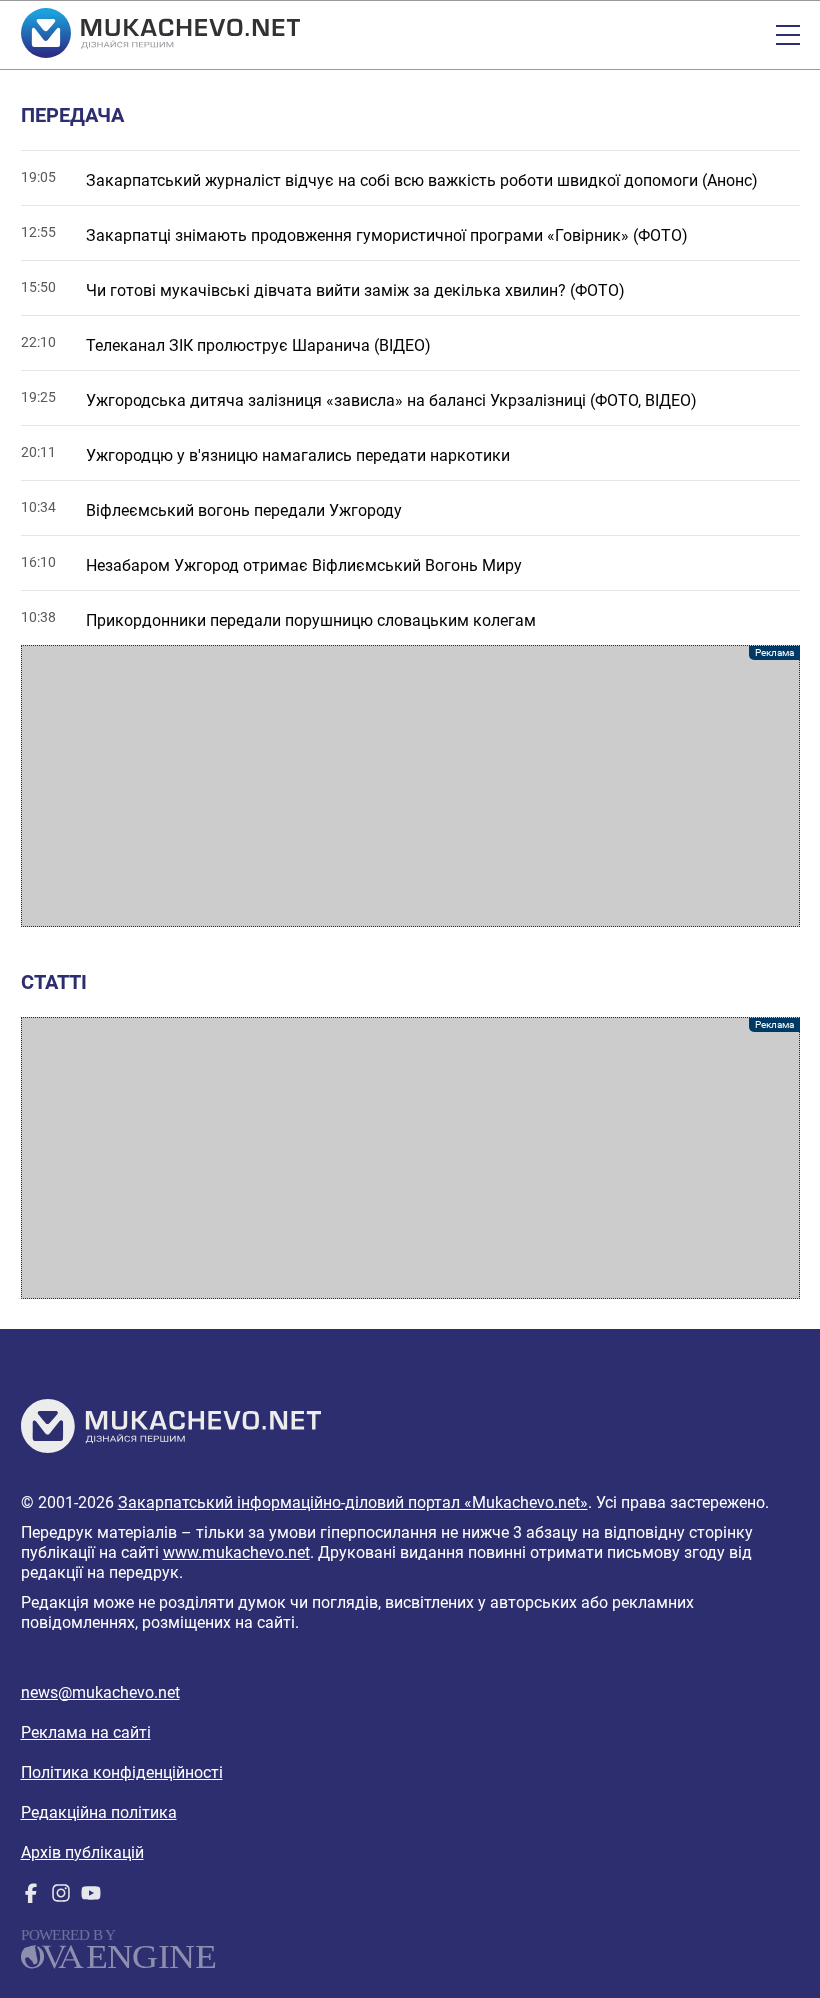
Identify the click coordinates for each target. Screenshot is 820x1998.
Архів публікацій (82, 1852)
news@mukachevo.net (100, 1692)
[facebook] (31, 1897)
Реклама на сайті (86, 1732)
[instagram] (61, 1897)
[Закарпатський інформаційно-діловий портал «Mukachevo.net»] (160, 35)
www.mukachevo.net (236, 1552)
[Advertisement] (410, 786)
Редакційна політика (99, 1812)
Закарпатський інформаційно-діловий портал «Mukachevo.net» (353, 1502)
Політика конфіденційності (122, 1772)
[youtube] (91, 1897)
